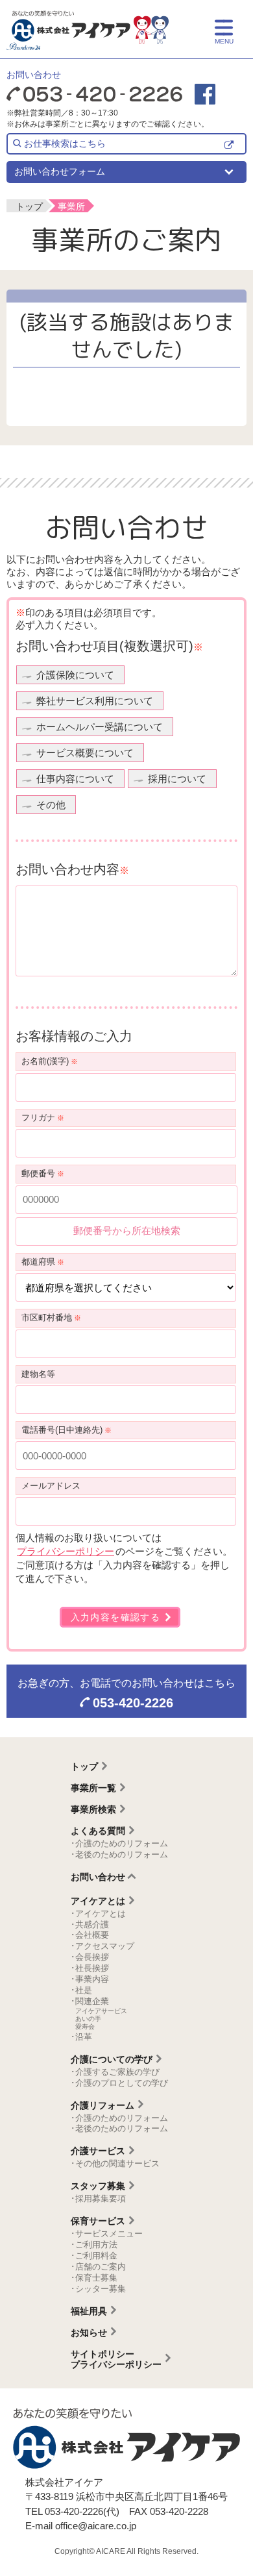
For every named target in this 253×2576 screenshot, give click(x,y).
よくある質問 (98, 1831)
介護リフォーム (102, 2105)
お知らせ (89, 2333)
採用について (177, 779)
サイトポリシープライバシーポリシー (116, 2359)
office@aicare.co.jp (96, 2526)
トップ (84, 1766)
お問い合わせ (98, 1877)
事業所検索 (93, 1809)
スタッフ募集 (98, 2186)
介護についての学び (112, 2059)
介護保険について (75, 675)
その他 (51, 805)
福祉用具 (89, 2311)
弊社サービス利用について (95, 701)
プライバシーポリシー (66, 1551)
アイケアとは (98, 1901)
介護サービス (98, 2151)
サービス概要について (85, 753)
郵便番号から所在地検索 (127, 1231)
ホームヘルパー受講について (100, 727)
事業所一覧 (93, 1788)
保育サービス (98, 2221)
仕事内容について (75, 779)
